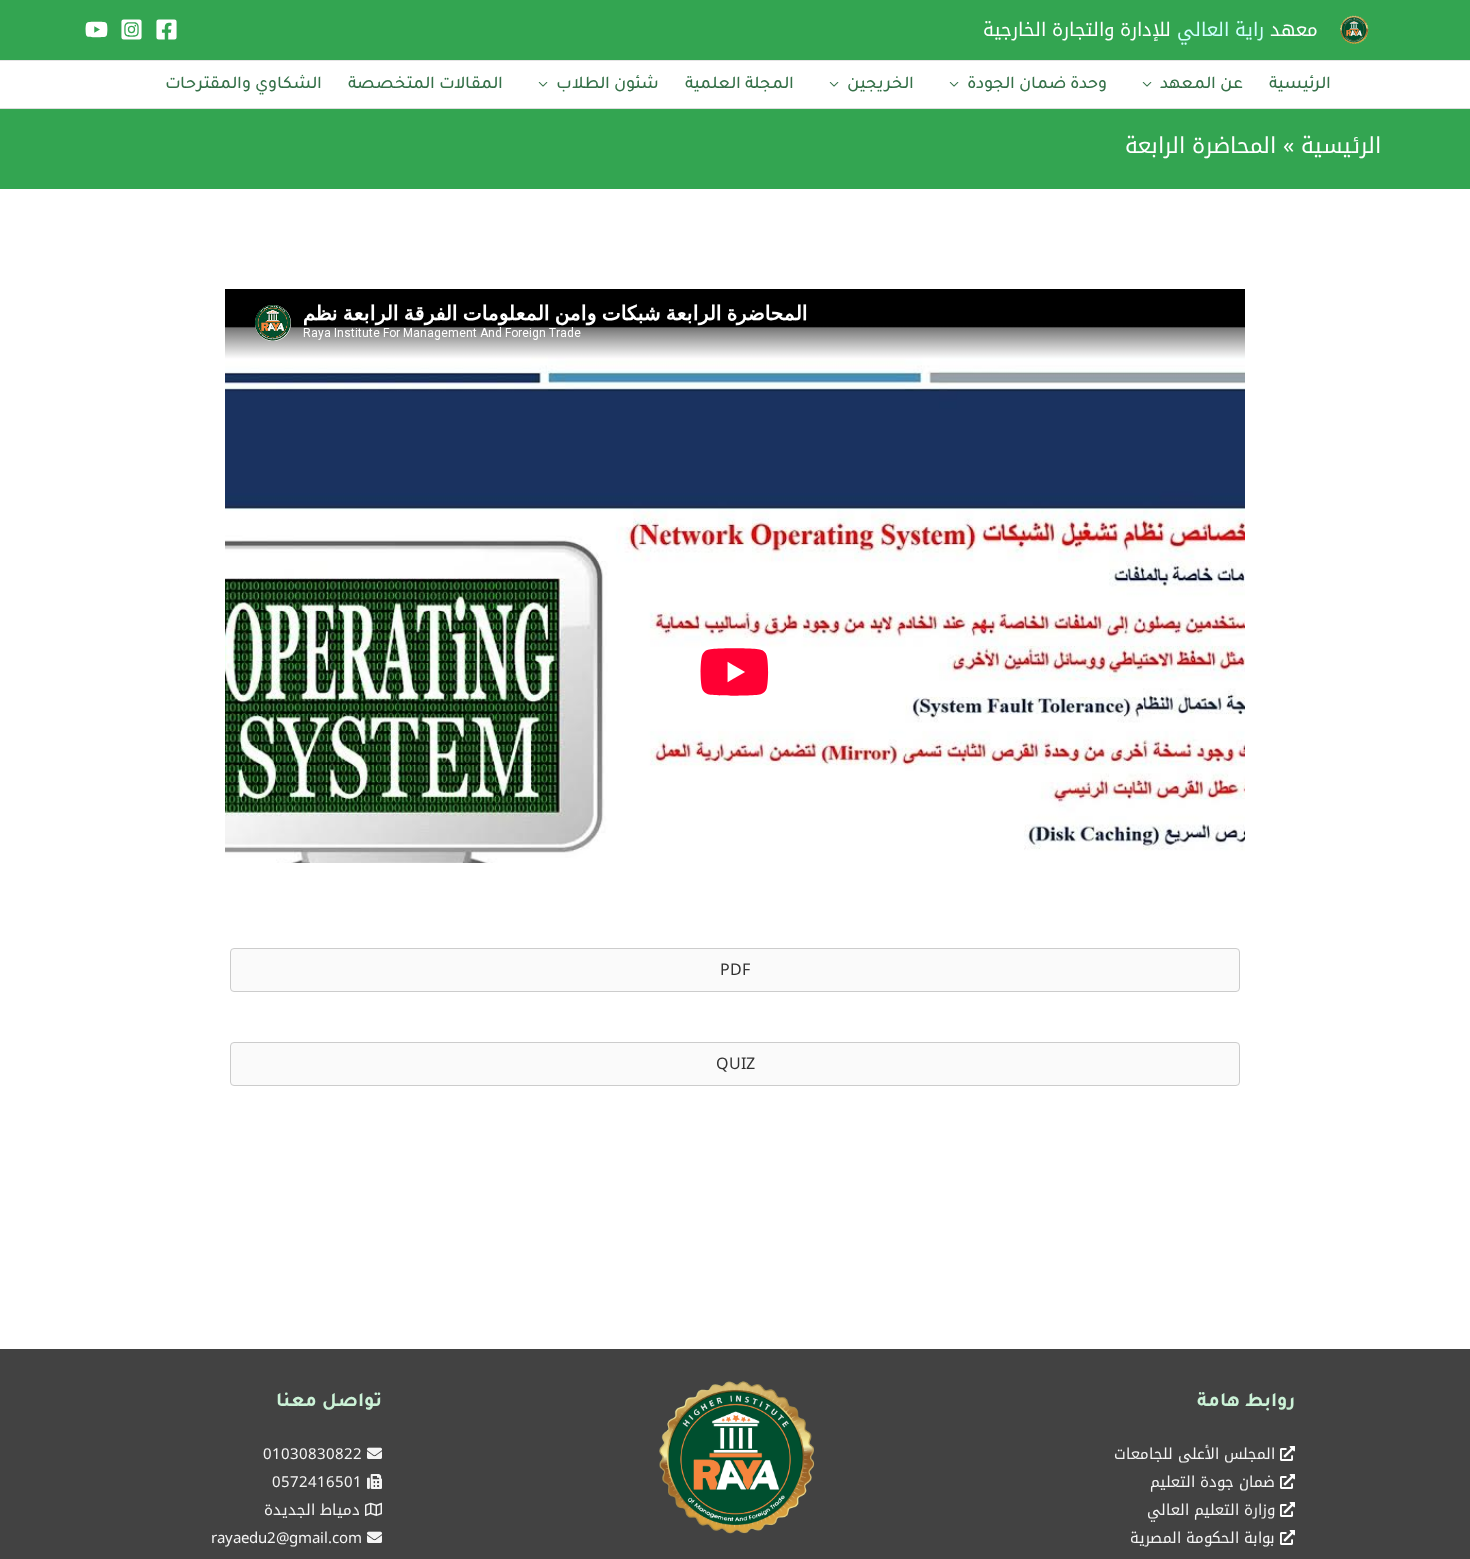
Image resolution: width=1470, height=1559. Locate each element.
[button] (735, 970)
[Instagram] (131, 29)
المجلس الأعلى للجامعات (1194, 1454)
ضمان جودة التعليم (1212, 1482)
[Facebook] (166, 29)
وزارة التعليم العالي (1211, 1510)
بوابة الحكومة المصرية (1202, 1538)
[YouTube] (96, 29)
